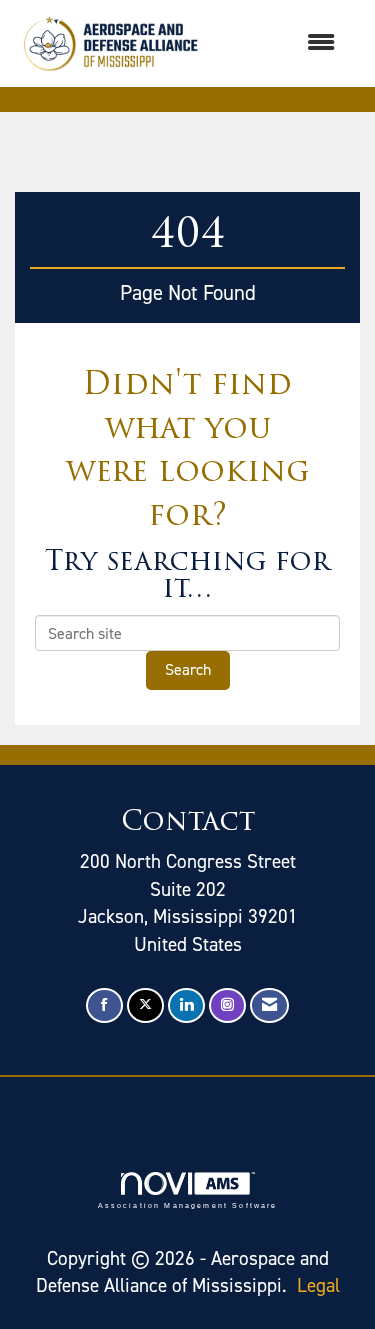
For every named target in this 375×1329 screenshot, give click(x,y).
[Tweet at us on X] (145, 1005)
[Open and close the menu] (280, 43)
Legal (318, 1285)
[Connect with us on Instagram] (227, 1005)
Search (188, 669)
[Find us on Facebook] (104, 1005)
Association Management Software (188, 1205)
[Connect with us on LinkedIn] (186, 1005)
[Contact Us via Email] (269, 1005)
